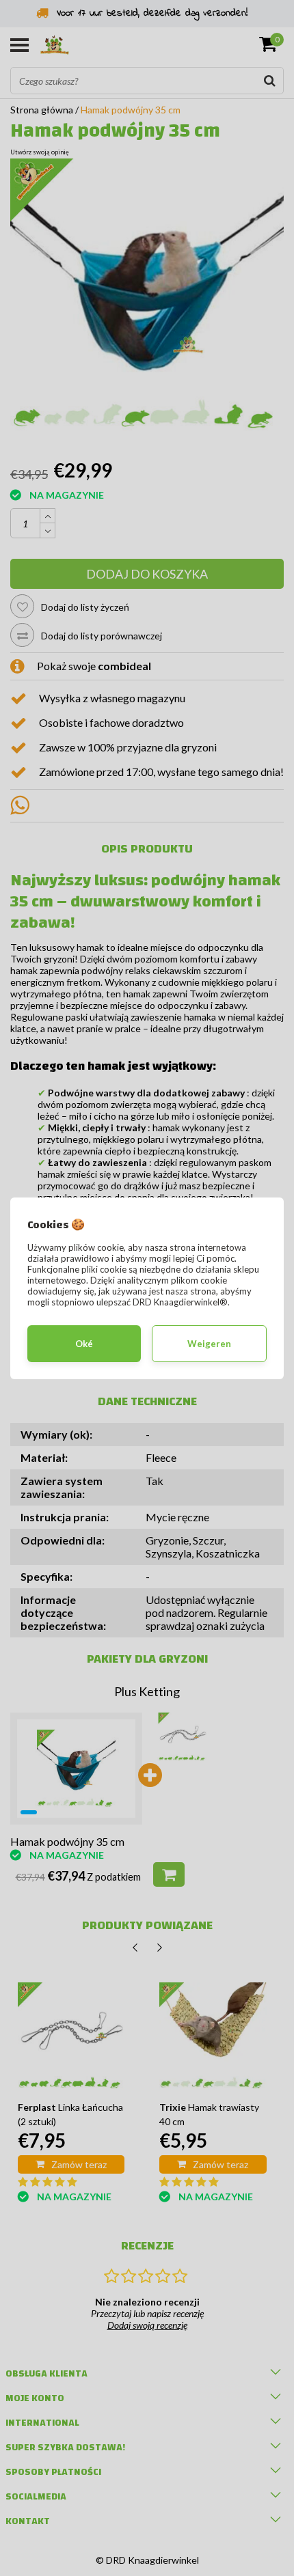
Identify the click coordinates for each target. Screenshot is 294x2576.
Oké (84, 1344)
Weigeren (209, 1344)
